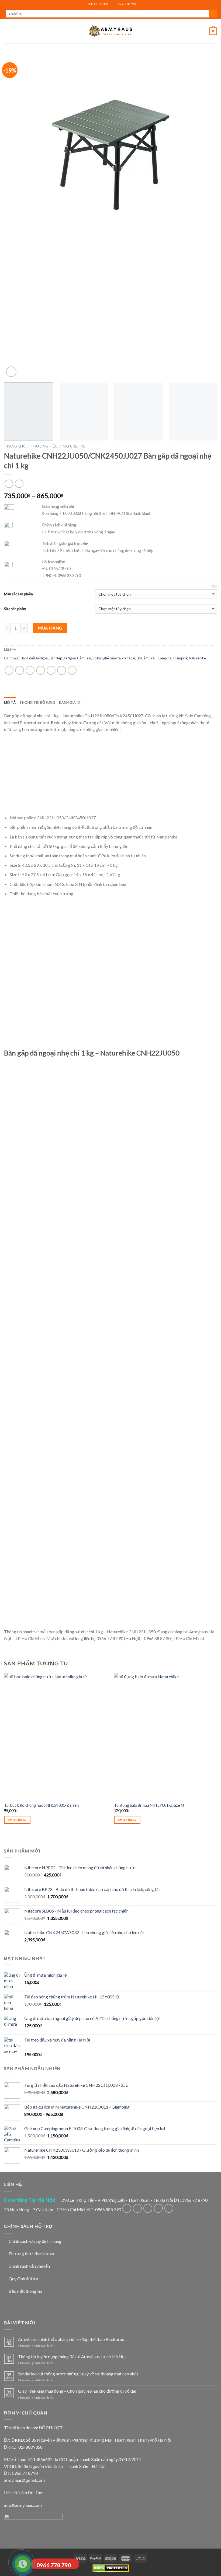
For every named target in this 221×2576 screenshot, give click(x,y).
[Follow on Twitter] (148, 2208)
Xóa (214, 586)
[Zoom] (11, 372)
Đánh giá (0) (70, 702)
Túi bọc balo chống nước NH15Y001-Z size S (42, 1805)
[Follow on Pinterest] (169, 2208)
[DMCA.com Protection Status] (111, 2568)
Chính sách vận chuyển (29, 2266)
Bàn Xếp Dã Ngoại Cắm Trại (70, 658)
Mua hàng (50, 628)
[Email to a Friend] (41, 670)
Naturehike (74, 446)
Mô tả (10, 702)
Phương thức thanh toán (31, 2254)
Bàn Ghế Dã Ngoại (34, 658)
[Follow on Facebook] (127, 2208)
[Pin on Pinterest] (51, 670)
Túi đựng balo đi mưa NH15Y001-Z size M (149, 1805)
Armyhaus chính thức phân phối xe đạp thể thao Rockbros (71, 2339)
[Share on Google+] (62, 670)
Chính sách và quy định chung (35, 2241)
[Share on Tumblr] (72, 670)
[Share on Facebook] (20, 670)
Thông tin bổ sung (37, 702)
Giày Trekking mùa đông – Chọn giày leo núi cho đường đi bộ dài (77, 2391)
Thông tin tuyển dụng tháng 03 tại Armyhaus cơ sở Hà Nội (72, 2356)
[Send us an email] (158, 2208)
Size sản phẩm (15, 609)
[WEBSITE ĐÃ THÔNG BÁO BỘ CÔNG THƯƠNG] (33, 2525)
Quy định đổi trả (23, 2279)
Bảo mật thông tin (25, 2291)
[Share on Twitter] (30, 670)
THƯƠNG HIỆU (44, 446)
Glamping (180, 658)
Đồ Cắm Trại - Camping (154, 658)
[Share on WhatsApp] (9, 670)
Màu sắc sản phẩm (18, 594)
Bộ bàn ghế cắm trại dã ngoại (114, 658)
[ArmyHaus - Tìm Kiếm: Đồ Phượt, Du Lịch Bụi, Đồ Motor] (110, 31)
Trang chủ (15, 446)
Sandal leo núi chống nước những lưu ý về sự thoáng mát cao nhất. (79, 2374)
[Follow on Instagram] (137, 2208)
